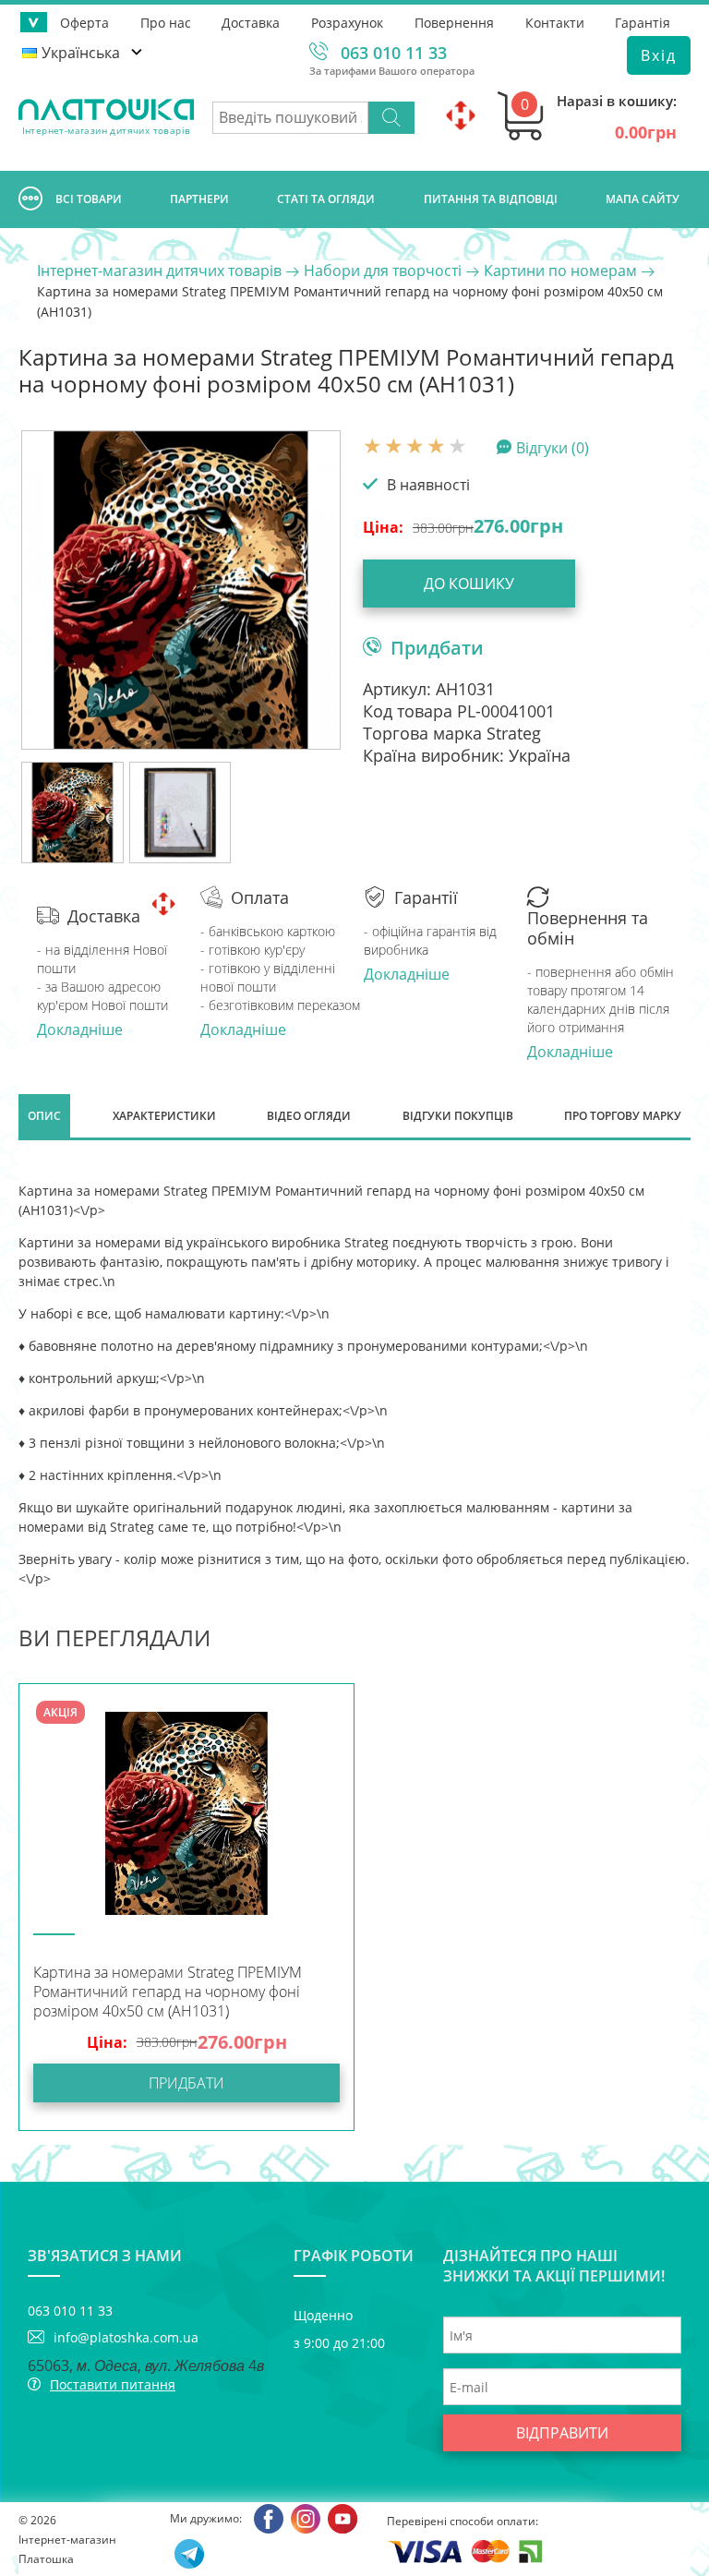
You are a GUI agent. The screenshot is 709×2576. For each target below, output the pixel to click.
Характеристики (164, 1116)
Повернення (454, 23)
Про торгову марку (623, 1116)
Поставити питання (113, 2384)
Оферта (84, 23)
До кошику (469, 584)
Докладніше (80, 1029)
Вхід (659, 55)
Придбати (437, 647)
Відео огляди (309, 1116)
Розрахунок (347, 23)
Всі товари (89, 199)
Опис (44, 1116)
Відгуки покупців (458, 1116)
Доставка (251, 23)
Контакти (555, 23)
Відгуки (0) (553, 447)
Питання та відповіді (491, 199)
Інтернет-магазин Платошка (67, 2549)
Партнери (199, 199)
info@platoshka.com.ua (126, 2337)
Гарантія (643, 23)
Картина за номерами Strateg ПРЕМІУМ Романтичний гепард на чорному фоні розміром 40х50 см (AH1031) (168, 1992)
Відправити (562, 2433)
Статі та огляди (326, 199)
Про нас (166, 23)
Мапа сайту (643, 199)
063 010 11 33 (394, 53)
